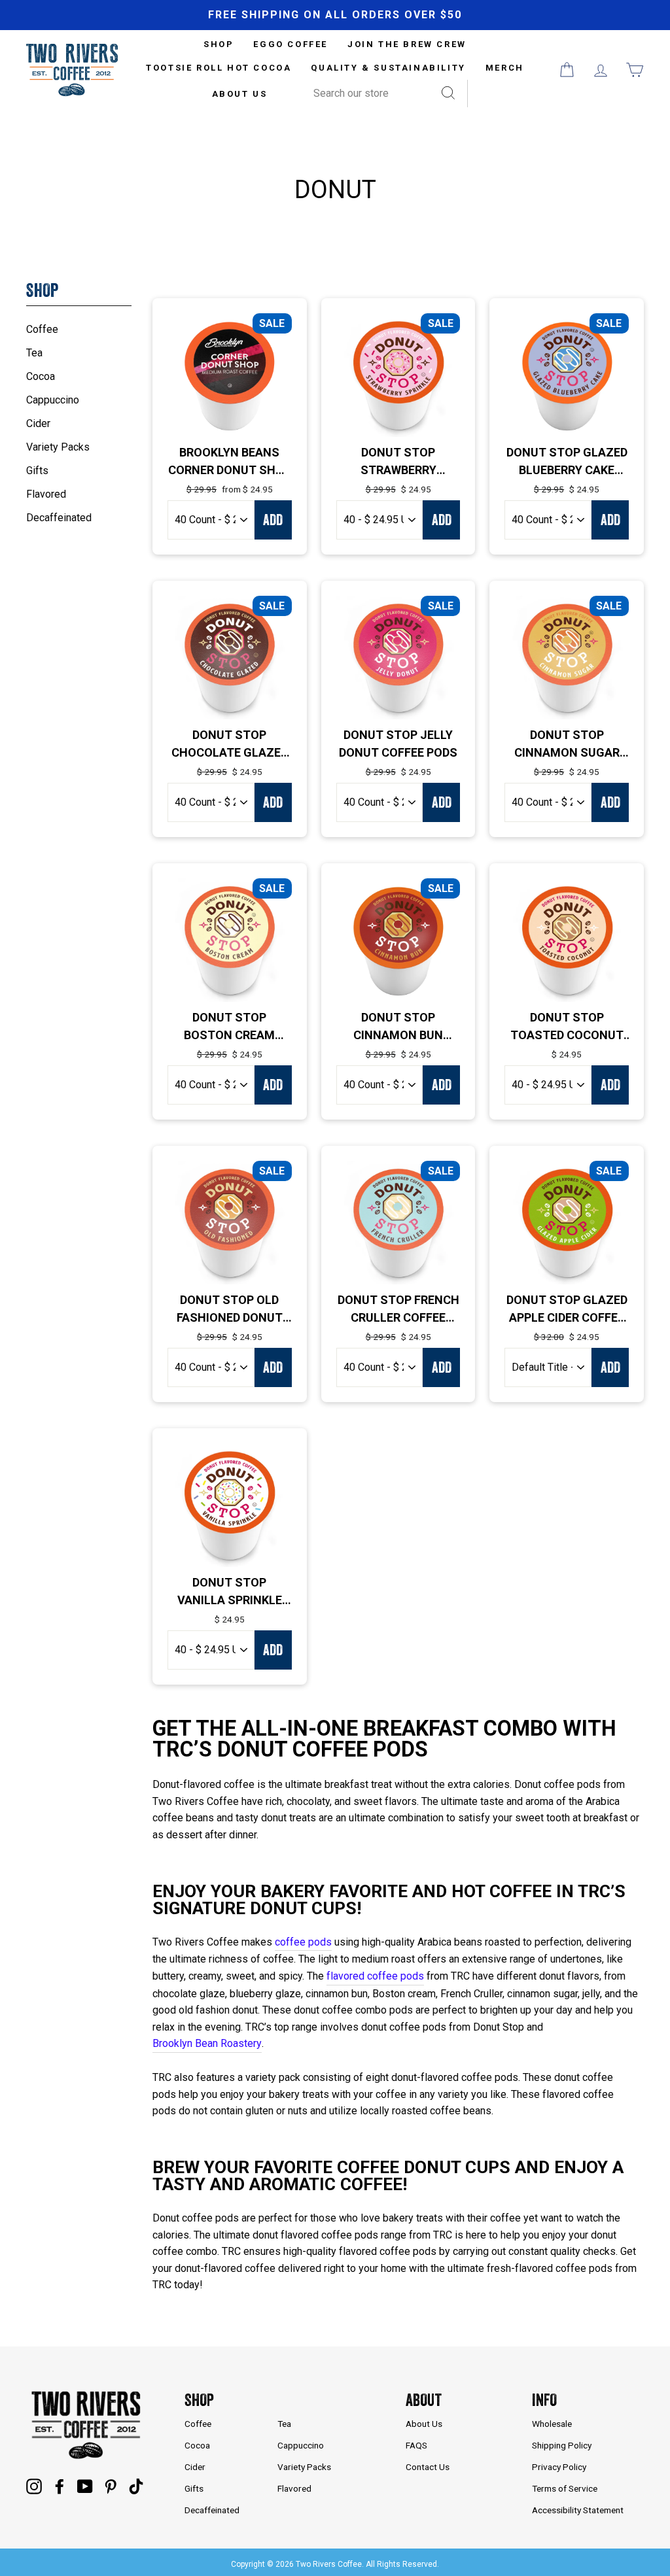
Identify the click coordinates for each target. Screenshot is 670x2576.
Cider (38, 423)
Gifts (37, 471)
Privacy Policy (559, 2467)
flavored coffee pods (375, 1976)
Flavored (46, 494)
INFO (544, 2400)
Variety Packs (58, 447)
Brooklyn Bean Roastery (207, 2043)
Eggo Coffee (291, 44)
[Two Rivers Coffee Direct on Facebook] (60, 2486)
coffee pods (303, 1942)
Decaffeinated (59, 518)
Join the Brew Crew (407, 44)
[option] (335, 15)
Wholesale (552, 2424)
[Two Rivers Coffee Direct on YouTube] (85, 2486)
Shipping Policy (562, 2445)
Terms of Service (565, 2488)
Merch (505, 68)
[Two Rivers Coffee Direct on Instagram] (34, 2486)
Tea (34, 353)
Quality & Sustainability (388, 68)
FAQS (416, 2445)
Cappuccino (53, 400)
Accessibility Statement (578, 2510)
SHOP (219, 44)
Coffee (42, 329)
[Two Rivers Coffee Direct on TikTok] (136, 2486)
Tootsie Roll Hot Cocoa (219, 68)
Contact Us (428, 2467)
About (424, 2400)
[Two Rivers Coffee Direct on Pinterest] (111, 2486)
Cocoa (41, 376)
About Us (240, 94)
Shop (199, 2400)
